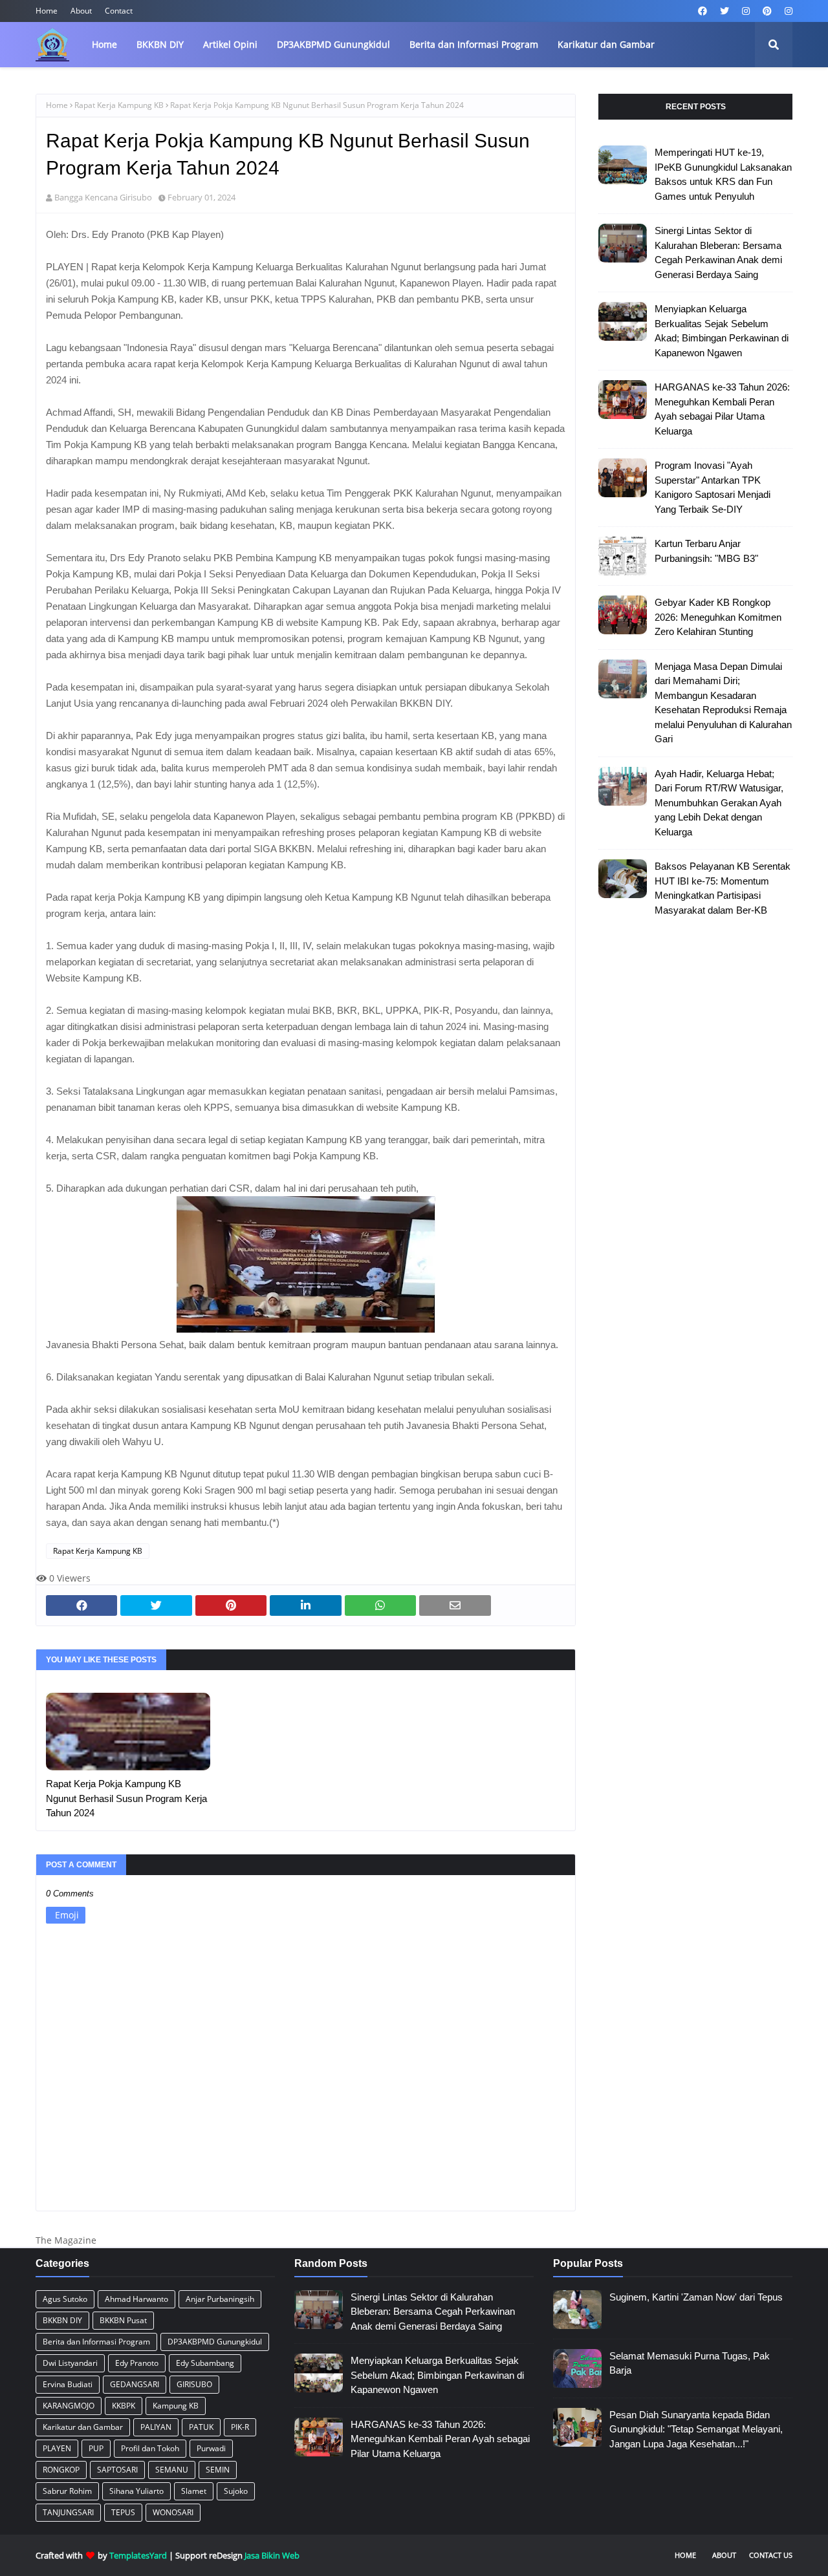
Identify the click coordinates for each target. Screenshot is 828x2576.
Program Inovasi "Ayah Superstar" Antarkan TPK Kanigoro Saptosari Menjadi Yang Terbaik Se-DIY (713, 487)
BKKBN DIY (62, 2320)
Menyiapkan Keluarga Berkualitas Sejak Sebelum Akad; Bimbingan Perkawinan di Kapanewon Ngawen (722, 331)
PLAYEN (57, 2448)
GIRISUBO (194, 2384)
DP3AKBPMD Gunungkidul (215, 2342)
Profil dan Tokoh (150, 2448)
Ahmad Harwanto (136, 2299)
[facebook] (703, 11)
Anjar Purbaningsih (220, 2299)
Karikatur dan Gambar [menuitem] (606, 44)
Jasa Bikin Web (272, 2555)
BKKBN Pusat (123, 2320)
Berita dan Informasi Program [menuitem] (474, 44)
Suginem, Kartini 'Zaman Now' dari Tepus (696, 2297)
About (81, 11)
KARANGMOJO (69, 2406)
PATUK (201, 2427)
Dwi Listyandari (70, 2363)
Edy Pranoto (137, 2363)
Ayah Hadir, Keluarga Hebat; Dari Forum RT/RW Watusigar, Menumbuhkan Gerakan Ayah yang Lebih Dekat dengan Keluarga (719, 803)
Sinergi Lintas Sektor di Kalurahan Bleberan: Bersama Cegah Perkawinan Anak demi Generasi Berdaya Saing (718, 252)
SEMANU (172, 2470)
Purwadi (211, 2448)
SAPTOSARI (117, 2470)
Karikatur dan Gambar (83, 2427)
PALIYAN (156, 2427)
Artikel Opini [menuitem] (230, 44)
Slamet (194, 2491)
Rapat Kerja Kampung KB (119, 105)
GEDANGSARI (135, 2384)
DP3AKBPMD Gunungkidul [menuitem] (333, 44)
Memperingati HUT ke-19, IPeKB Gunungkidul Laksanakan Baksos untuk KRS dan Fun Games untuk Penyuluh (723, 174)
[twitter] (724, 11)
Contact (119, 11)
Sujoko (236, 2491)
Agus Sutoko (65, 2299)
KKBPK (124, 2406)
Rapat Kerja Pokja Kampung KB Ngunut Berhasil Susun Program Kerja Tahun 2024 (126, 1798)
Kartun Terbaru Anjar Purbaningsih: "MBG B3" (706, 551)
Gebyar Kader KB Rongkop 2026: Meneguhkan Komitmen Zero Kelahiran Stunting (718, 617)
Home (47, 11)
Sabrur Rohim (67, 2491)
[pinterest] (767, 11)
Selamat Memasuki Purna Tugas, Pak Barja (690, 2363)
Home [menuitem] (104, 44)
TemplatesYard (138, 2555)
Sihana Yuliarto (136, 2491)
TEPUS (123, 2512)
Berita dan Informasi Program (96, 2342)
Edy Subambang (205, 2363)
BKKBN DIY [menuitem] (160, 44)
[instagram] (746, 11)
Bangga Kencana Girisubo (103, 197)
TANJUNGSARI (68, 2512)
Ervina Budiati (68, 2384)
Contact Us (771, 2555)
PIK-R (240, 2427)
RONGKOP (61, 2470)
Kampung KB (176, 2406)
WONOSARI (173, 2512)
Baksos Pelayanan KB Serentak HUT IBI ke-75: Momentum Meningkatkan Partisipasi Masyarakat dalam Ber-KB (723, 888)
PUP (96, 2448)
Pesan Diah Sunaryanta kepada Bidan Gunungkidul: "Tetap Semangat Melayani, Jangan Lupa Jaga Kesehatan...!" (696, 2429)
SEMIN (218, 2470)
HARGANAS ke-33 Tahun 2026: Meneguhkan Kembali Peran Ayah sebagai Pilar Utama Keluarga (722, 409)
